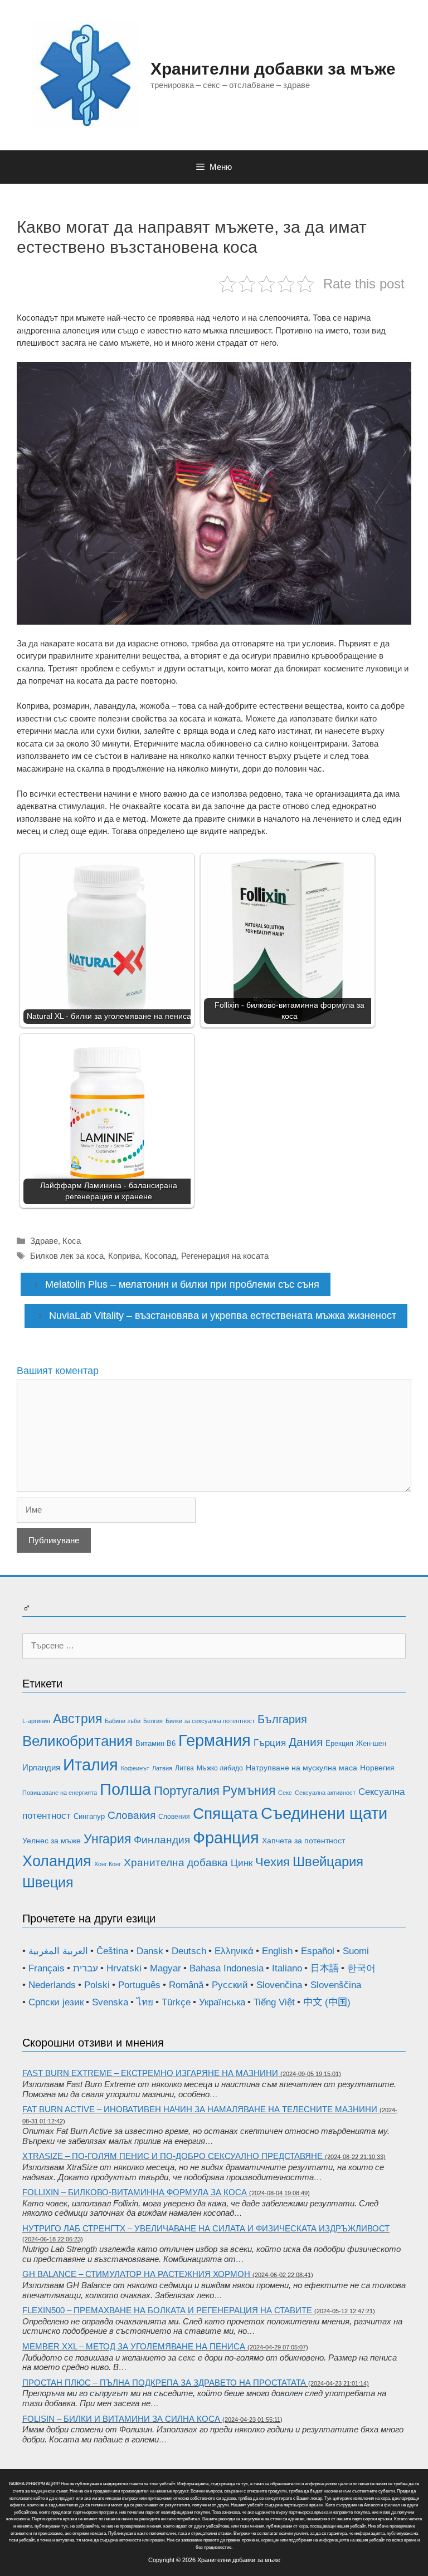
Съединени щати (324, 1813)
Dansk (150, 1951)
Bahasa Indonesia (227, 1968)
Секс (285, 1793)
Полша (125, 1789)
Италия (91, 1765)
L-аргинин (36, 1721)
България (282, 1719)
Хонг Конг (108, 1864)
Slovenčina (279, 1985)
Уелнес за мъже (52, 1841)
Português (139, 1985)
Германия (215, 1740)
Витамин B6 (155, 1743)
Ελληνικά (234, 1951)
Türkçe (176, 2002)
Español (318, 1951)
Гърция (270, 1743)
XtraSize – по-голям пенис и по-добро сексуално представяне (172, 2156)
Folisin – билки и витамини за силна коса (121, 2419)
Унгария (107, 1839)
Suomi (356, 1951)
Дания (306, 1742)
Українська (222, 2002)
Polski (97, 1985)
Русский (230, 1985)
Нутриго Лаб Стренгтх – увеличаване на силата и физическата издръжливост (206, 2228)
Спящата (225, 1814)
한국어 (361, 1968)
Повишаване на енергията (60, 1793)
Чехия (273, 1862)
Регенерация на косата (225, 1256)
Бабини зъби (123, 1721)
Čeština (112, 1951)
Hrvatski (124, 1968)
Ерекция (339, 1743)
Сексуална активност (325, 1793)
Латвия (162, 1768)
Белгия (153, 1721)
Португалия (187, 1791)
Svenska (110, 2002)
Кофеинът (135, 1768)
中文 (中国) (327, 2002)
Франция (226, 1837)
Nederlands (52, 1985)
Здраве (44, 1241)
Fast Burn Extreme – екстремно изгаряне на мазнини (150, 2073)
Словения (174, 1817)
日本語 (325, 1968)
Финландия (162, 1840)
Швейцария (328, 1862)
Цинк (242, 1863)
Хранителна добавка (176, 1863)
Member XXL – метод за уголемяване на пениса (134, 2346)
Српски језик (56, 2002)
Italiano (287, 1968)
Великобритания (77, 1741)
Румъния (249, 1790)
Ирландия (41, 1767)
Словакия (132, 1815)
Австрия (77, 1719)
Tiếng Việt (274, 2002)
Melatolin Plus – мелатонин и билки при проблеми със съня (182, 1284)
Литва (184, 1768)
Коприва (124, 1256)
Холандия (57, 1861)
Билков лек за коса (67, 1256)
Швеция (48, 1882)
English (277, 1951)
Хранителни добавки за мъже (273, 69)
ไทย (145, 2002)
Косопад (160, 1256)
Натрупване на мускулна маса (301, 1768)
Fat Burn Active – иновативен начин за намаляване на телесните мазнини (200, 2109)
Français (47, 1968)
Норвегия (377, 1768)
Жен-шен (371, 1743)
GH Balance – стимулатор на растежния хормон (136, 2274)
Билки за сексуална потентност (210, 1721)
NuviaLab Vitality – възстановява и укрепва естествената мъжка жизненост (223, 1316)
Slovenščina (336, 1985)
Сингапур (89, 1816)
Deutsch (189, 1951)
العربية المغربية (58, 1951)
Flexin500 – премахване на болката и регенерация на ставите (167, 2310)
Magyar (166, 1968)
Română (186, 1985)
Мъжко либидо (220, 1768)
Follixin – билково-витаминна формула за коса (135, 2192)
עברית (86, 1968)
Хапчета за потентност (303, 1841)
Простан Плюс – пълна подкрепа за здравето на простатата (164, 2383)
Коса (72, 1241)
